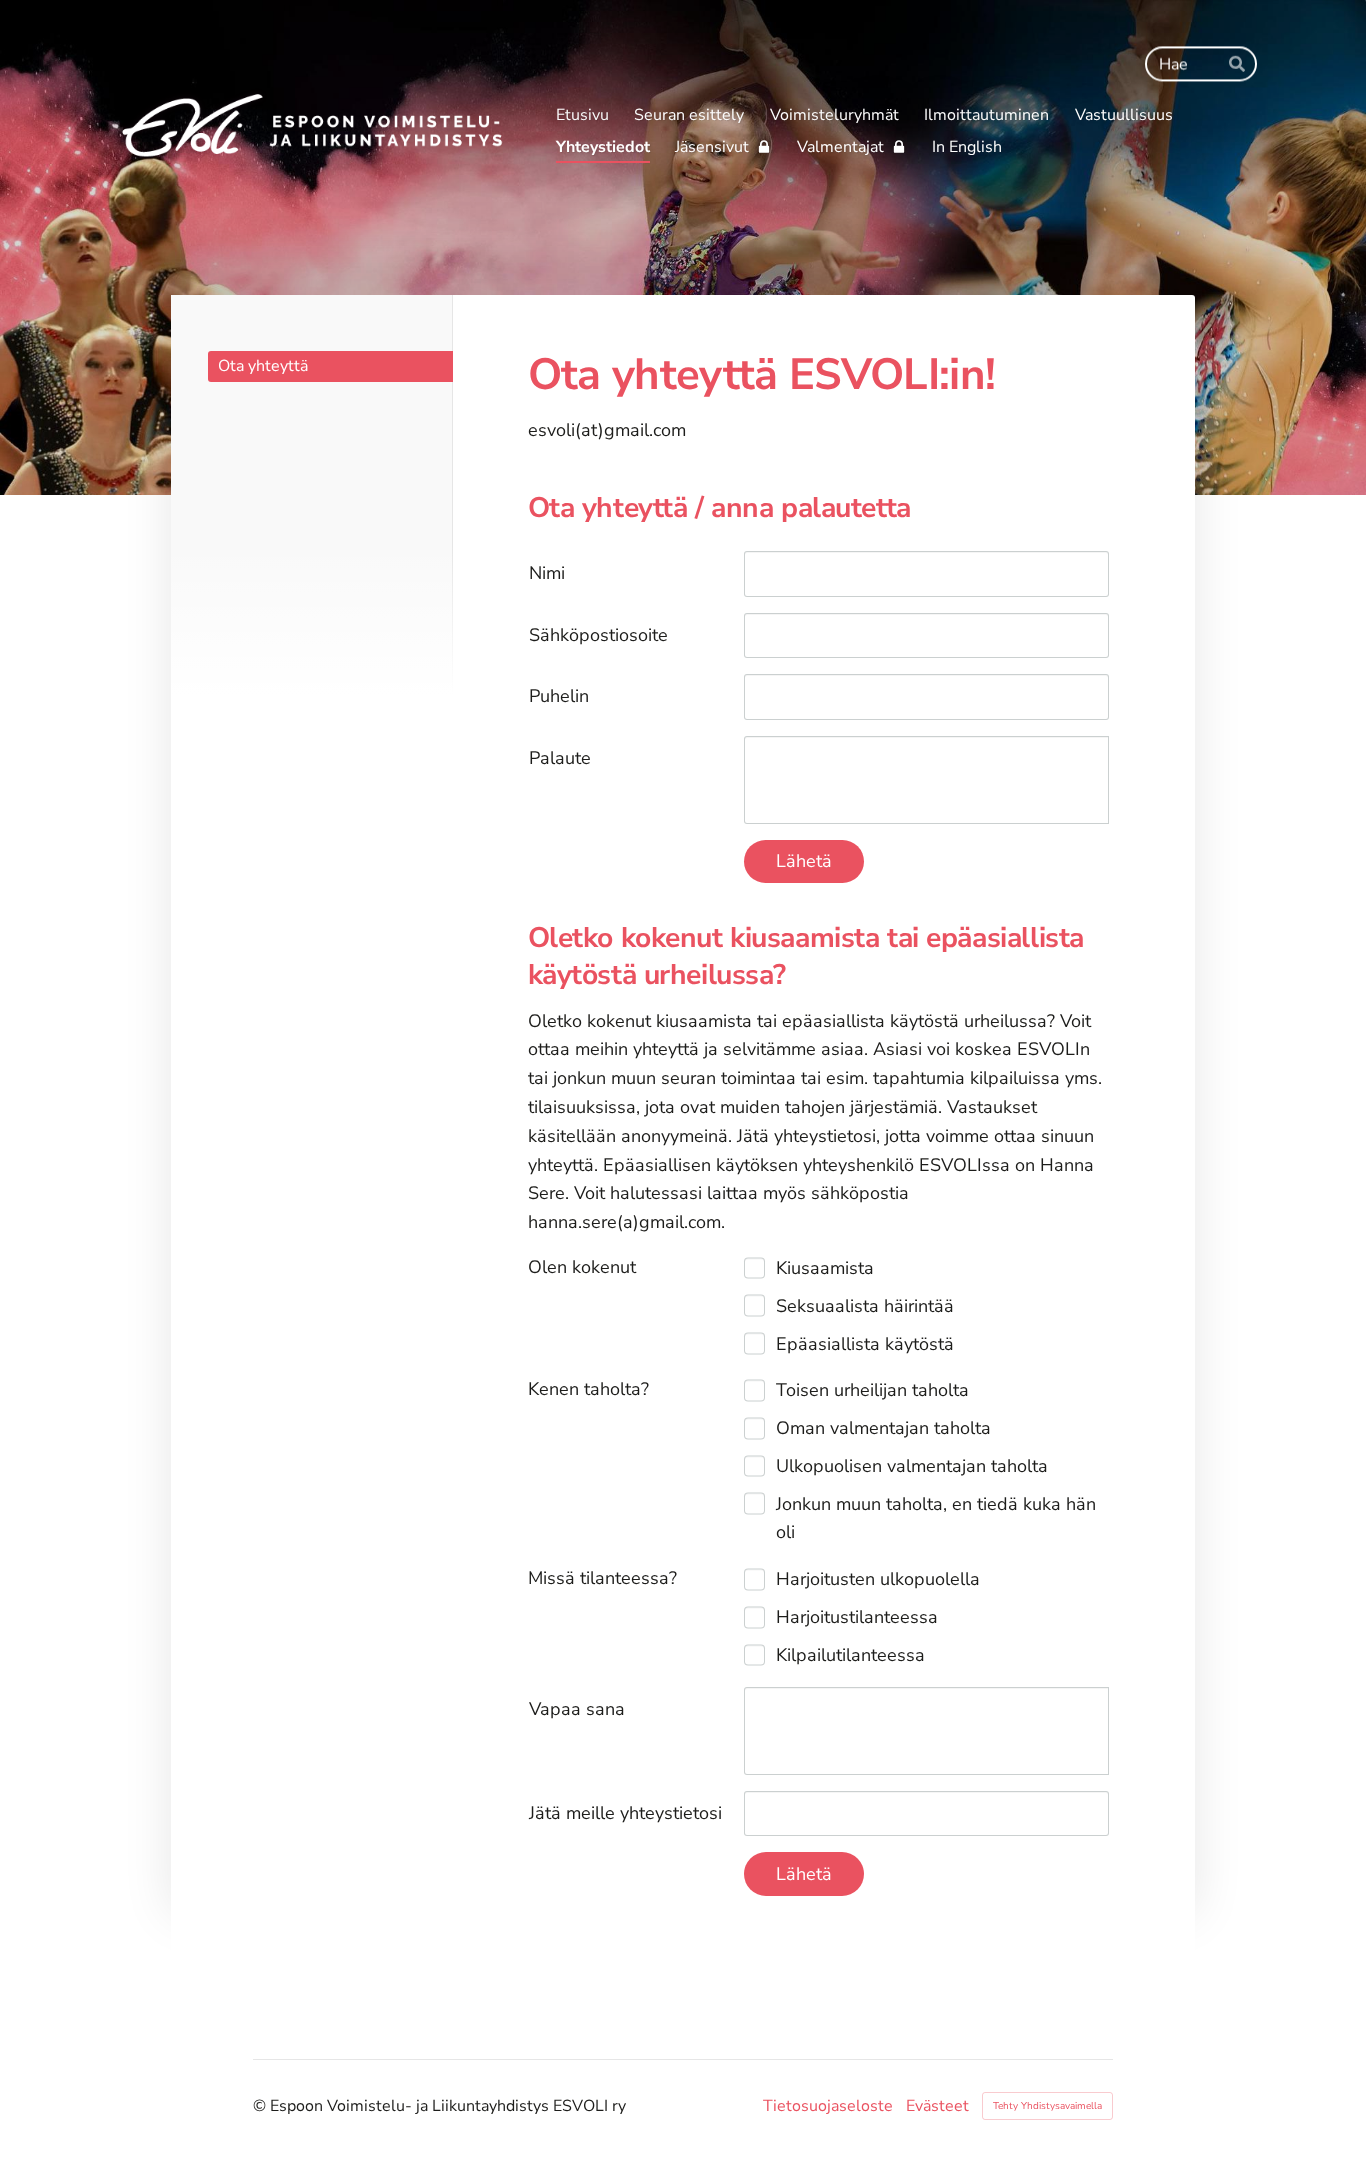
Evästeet (937, 2106)
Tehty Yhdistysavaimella (1047, 2106)
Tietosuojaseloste (828, 2106)
